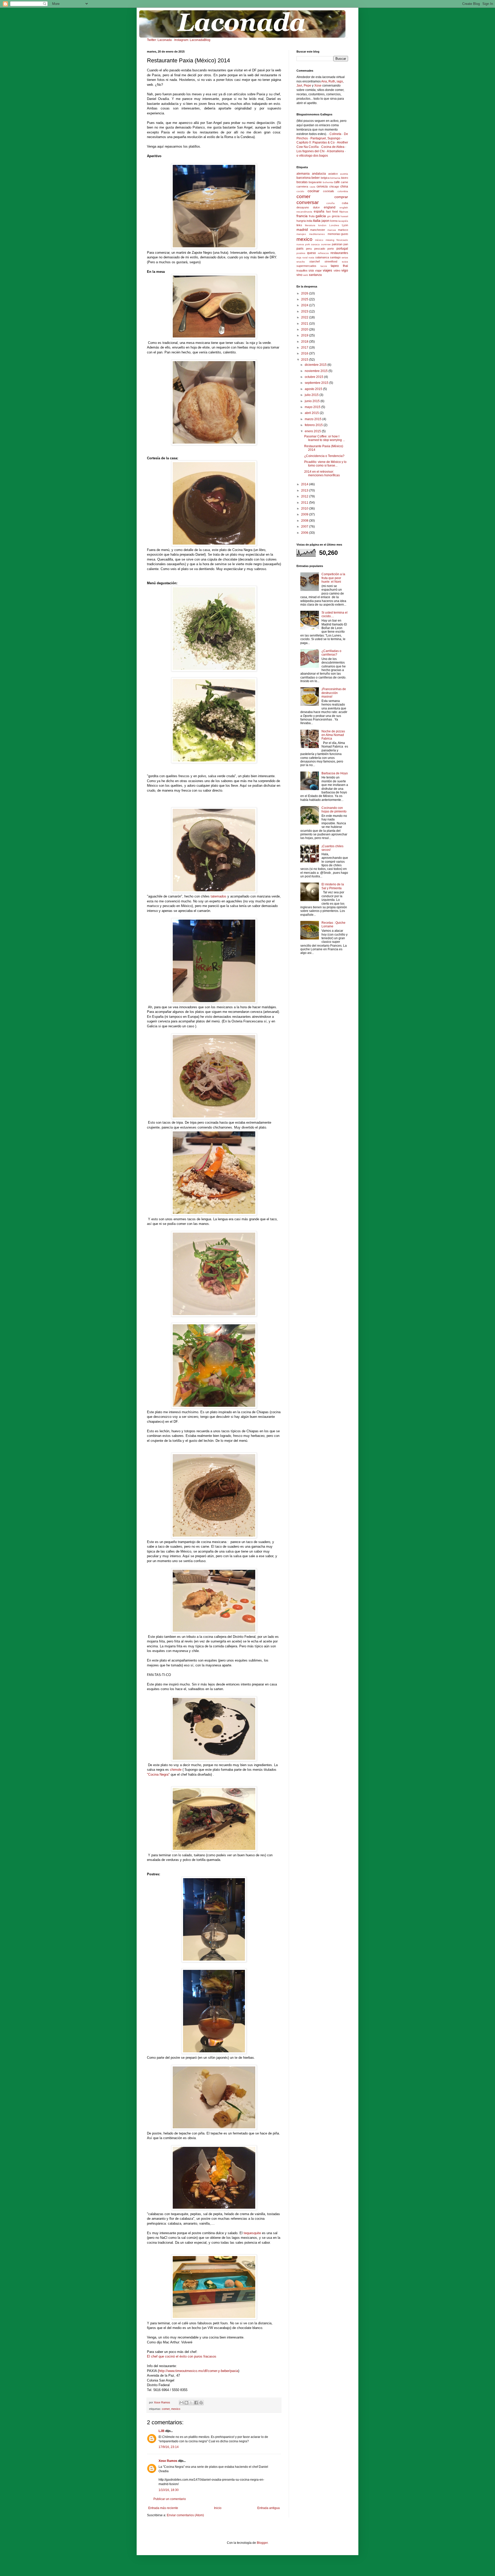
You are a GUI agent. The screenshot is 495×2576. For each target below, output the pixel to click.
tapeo (335, 266)
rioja (299, 257)
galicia (321, 216)
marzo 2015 (313, 419)
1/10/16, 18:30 (169, 2490)
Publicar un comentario (170, 2499)
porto (331, 249)
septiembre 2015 (317, 383)
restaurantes (339, 253)
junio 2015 (313, 401)
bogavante (315, 182)
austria (344, 174)
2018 (305, 342)
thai (345, 266)
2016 (305, 353)
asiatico (333, 174)
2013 (305, 490)
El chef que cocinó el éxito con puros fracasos (182, 2356)
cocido (300, 191)
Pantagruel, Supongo (325, 138)
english (344, 207)
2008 (305, 521)
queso (311, 253)
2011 (305, 503)
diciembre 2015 (316, 365)
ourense (326, 244)
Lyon (345, 225)
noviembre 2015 (317, 371)
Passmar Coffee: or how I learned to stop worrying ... (325, 438)
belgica (325, 178)
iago (340, 81)
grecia (336, 216)
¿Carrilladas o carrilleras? (331, 653)
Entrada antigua (269, 2508)
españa (319, 211)
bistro (345, 178)
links (299, 225)
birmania (335, 178)
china (344, 187)
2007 (305, 527)
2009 (305, 514)
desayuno (303, 207)
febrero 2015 (314, 425)
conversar (308, 202)
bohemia (328, 182)
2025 (305, 299)
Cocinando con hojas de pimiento (334, 810)
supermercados (306, 266)
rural (305, 257)
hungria (301, 221)
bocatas (302, 182)
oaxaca (315, 244)
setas (345, 257)
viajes (327, 270)
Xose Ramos (168, 2461)
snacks (301, 262)
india (309, 221)
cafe (337, 182)
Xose (318, 86)
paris (300, 249)
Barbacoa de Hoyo (335, 773)
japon (325, 221)
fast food (332, 211)
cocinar (313, 191)
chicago (334, 187)
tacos (324, 266)
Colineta (335, 134)
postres (301, 253)
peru (309, 249)
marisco (343, 230)
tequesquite (252, 2233)
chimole (176, 1770)
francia (302, 216)
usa (311, 270)
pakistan (337, 244)
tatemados (218, 896)
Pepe (307, 86)
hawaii (344, 216)
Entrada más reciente (163, 2508)
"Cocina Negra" (158, 1774)
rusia (311, 257)
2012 (305, 496)
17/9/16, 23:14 (169, 2447)
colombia (343, 191)
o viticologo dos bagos (312, 156)
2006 (305, 533)
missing (330, 240)
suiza (345, 262)
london (322, 225)
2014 (305, 484)
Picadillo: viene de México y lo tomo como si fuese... (325, 464)
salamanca (322, 257)
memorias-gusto (338, 234)
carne (344, 182)
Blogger (262, 2543)
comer (166, 2409)
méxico (319, 240)
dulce (316, 207)
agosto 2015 (314, 389)
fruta (312, 216)
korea (334, 221)
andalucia (319, 174)
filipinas (344, 212)
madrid (302, 230)
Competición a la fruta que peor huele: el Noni (333, 578)
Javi (299, 86)
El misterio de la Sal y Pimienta (333, 886)
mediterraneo (317, 234)
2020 (305, 329)
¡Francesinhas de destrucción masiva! (334, 693)
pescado (320, 249)
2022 (305, 317)
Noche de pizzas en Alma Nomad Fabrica (333, 735)
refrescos (323, 253)
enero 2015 (313, 431)
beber (316, 178)
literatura (310, 225)
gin (329, 216)
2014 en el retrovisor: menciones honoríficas (322, 473)
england (330, 207)
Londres (334, 225)
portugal (342, 249)
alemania (303, 174)
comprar (341, 197)
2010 (305, 509)
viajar (318, 270)
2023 (305, 311)
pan (346, 244)
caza (312, 187)
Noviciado (342, 240)
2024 (305, 305)
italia (317, 221)
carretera (302, 187)
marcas (332, 230)
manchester (318, 230)
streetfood (331, 261)
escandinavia (304, 212)
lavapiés (343, 221)
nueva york (303, 244)
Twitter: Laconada (159, 40)
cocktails (329, 191)
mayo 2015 (313, 407)
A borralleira (335, 151)
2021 (305, 324)
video (337, 270)
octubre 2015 (314, 377)
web (306, 275)
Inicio (218, 2508)
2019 (305, 335)
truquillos (302, 270)
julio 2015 (312, 395)
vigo (345, 270)
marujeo (301, 234)
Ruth (332, 81)
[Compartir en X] (191, 2403)
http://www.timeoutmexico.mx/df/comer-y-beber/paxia (199, 2371)
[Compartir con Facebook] (196, 2403)
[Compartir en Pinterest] (201, 2403)
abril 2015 (312, 413)
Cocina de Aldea (333, 147)
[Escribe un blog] (186, 2403)
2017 (305, 348)
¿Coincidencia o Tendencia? (324, 456)
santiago (335, 257)
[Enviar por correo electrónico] (181, 2403)
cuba (345, 203)
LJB (162, 2431)
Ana (324, 81)
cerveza (322, 187)
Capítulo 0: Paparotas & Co (316, 142)
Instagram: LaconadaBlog (192, 40)
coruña (331, 203)
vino (299, 275)
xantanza (315, 275)
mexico (176, 2409)
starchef (315, 261)
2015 (305, 360)
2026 (305, 293)
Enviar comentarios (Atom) (185, 2515)
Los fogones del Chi (311, 151)
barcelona (304, 178)
